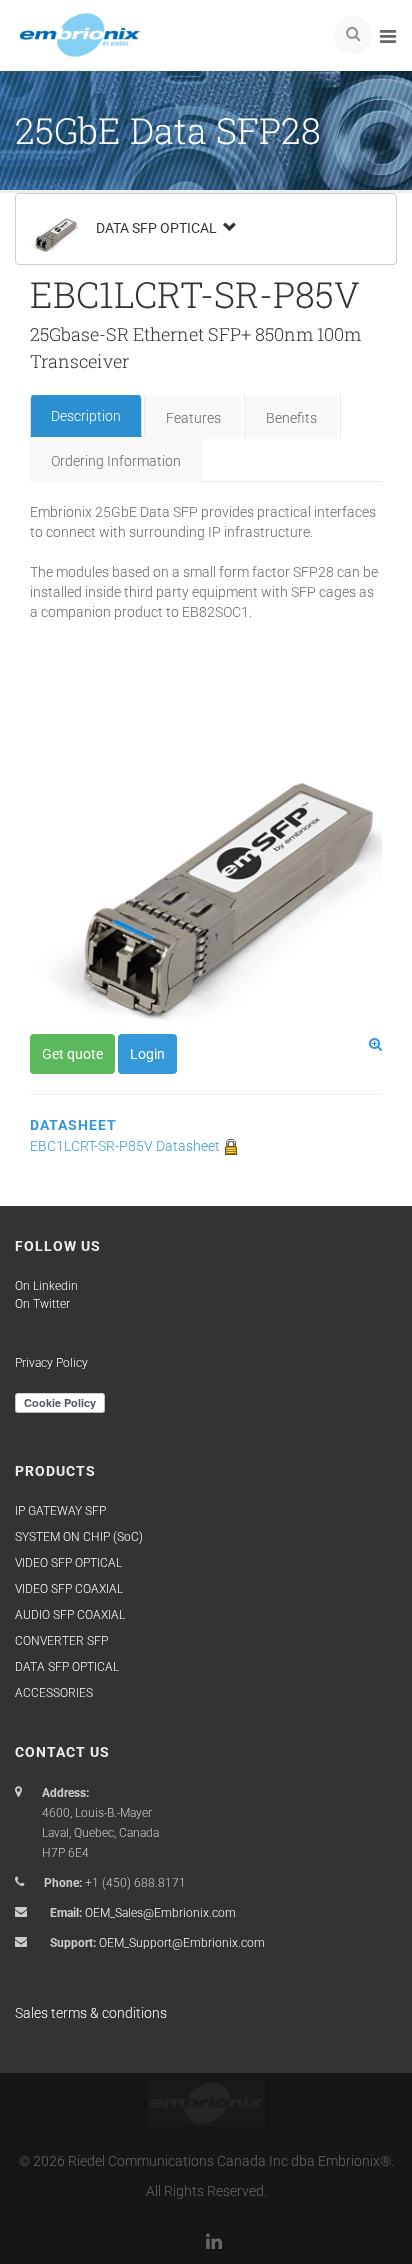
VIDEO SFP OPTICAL (68, 1563)
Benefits (291, 418)
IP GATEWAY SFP (60, 1511)
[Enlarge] (375, 1044)
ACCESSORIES (54, 1693)
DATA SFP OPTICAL (158, 228)
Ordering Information (116, 461)
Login (147, 1054)
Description (86, 416)
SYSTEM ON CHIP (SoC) (79, 1537)
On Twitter (42, 1304)
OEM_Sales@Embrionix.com (160, 1913)
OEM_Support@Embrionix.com (182, 1943)
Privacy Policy (51, 1363)
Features (193, 418)
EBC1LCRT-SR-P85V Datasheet (126, 1146)
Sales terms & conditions (91, 2013)
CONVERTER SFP (61, 1641)
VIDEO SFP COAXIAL (69, 1589)
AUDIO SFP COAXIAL (70, 1615)
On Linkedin (46, 1286)
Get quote (72, 1054)
